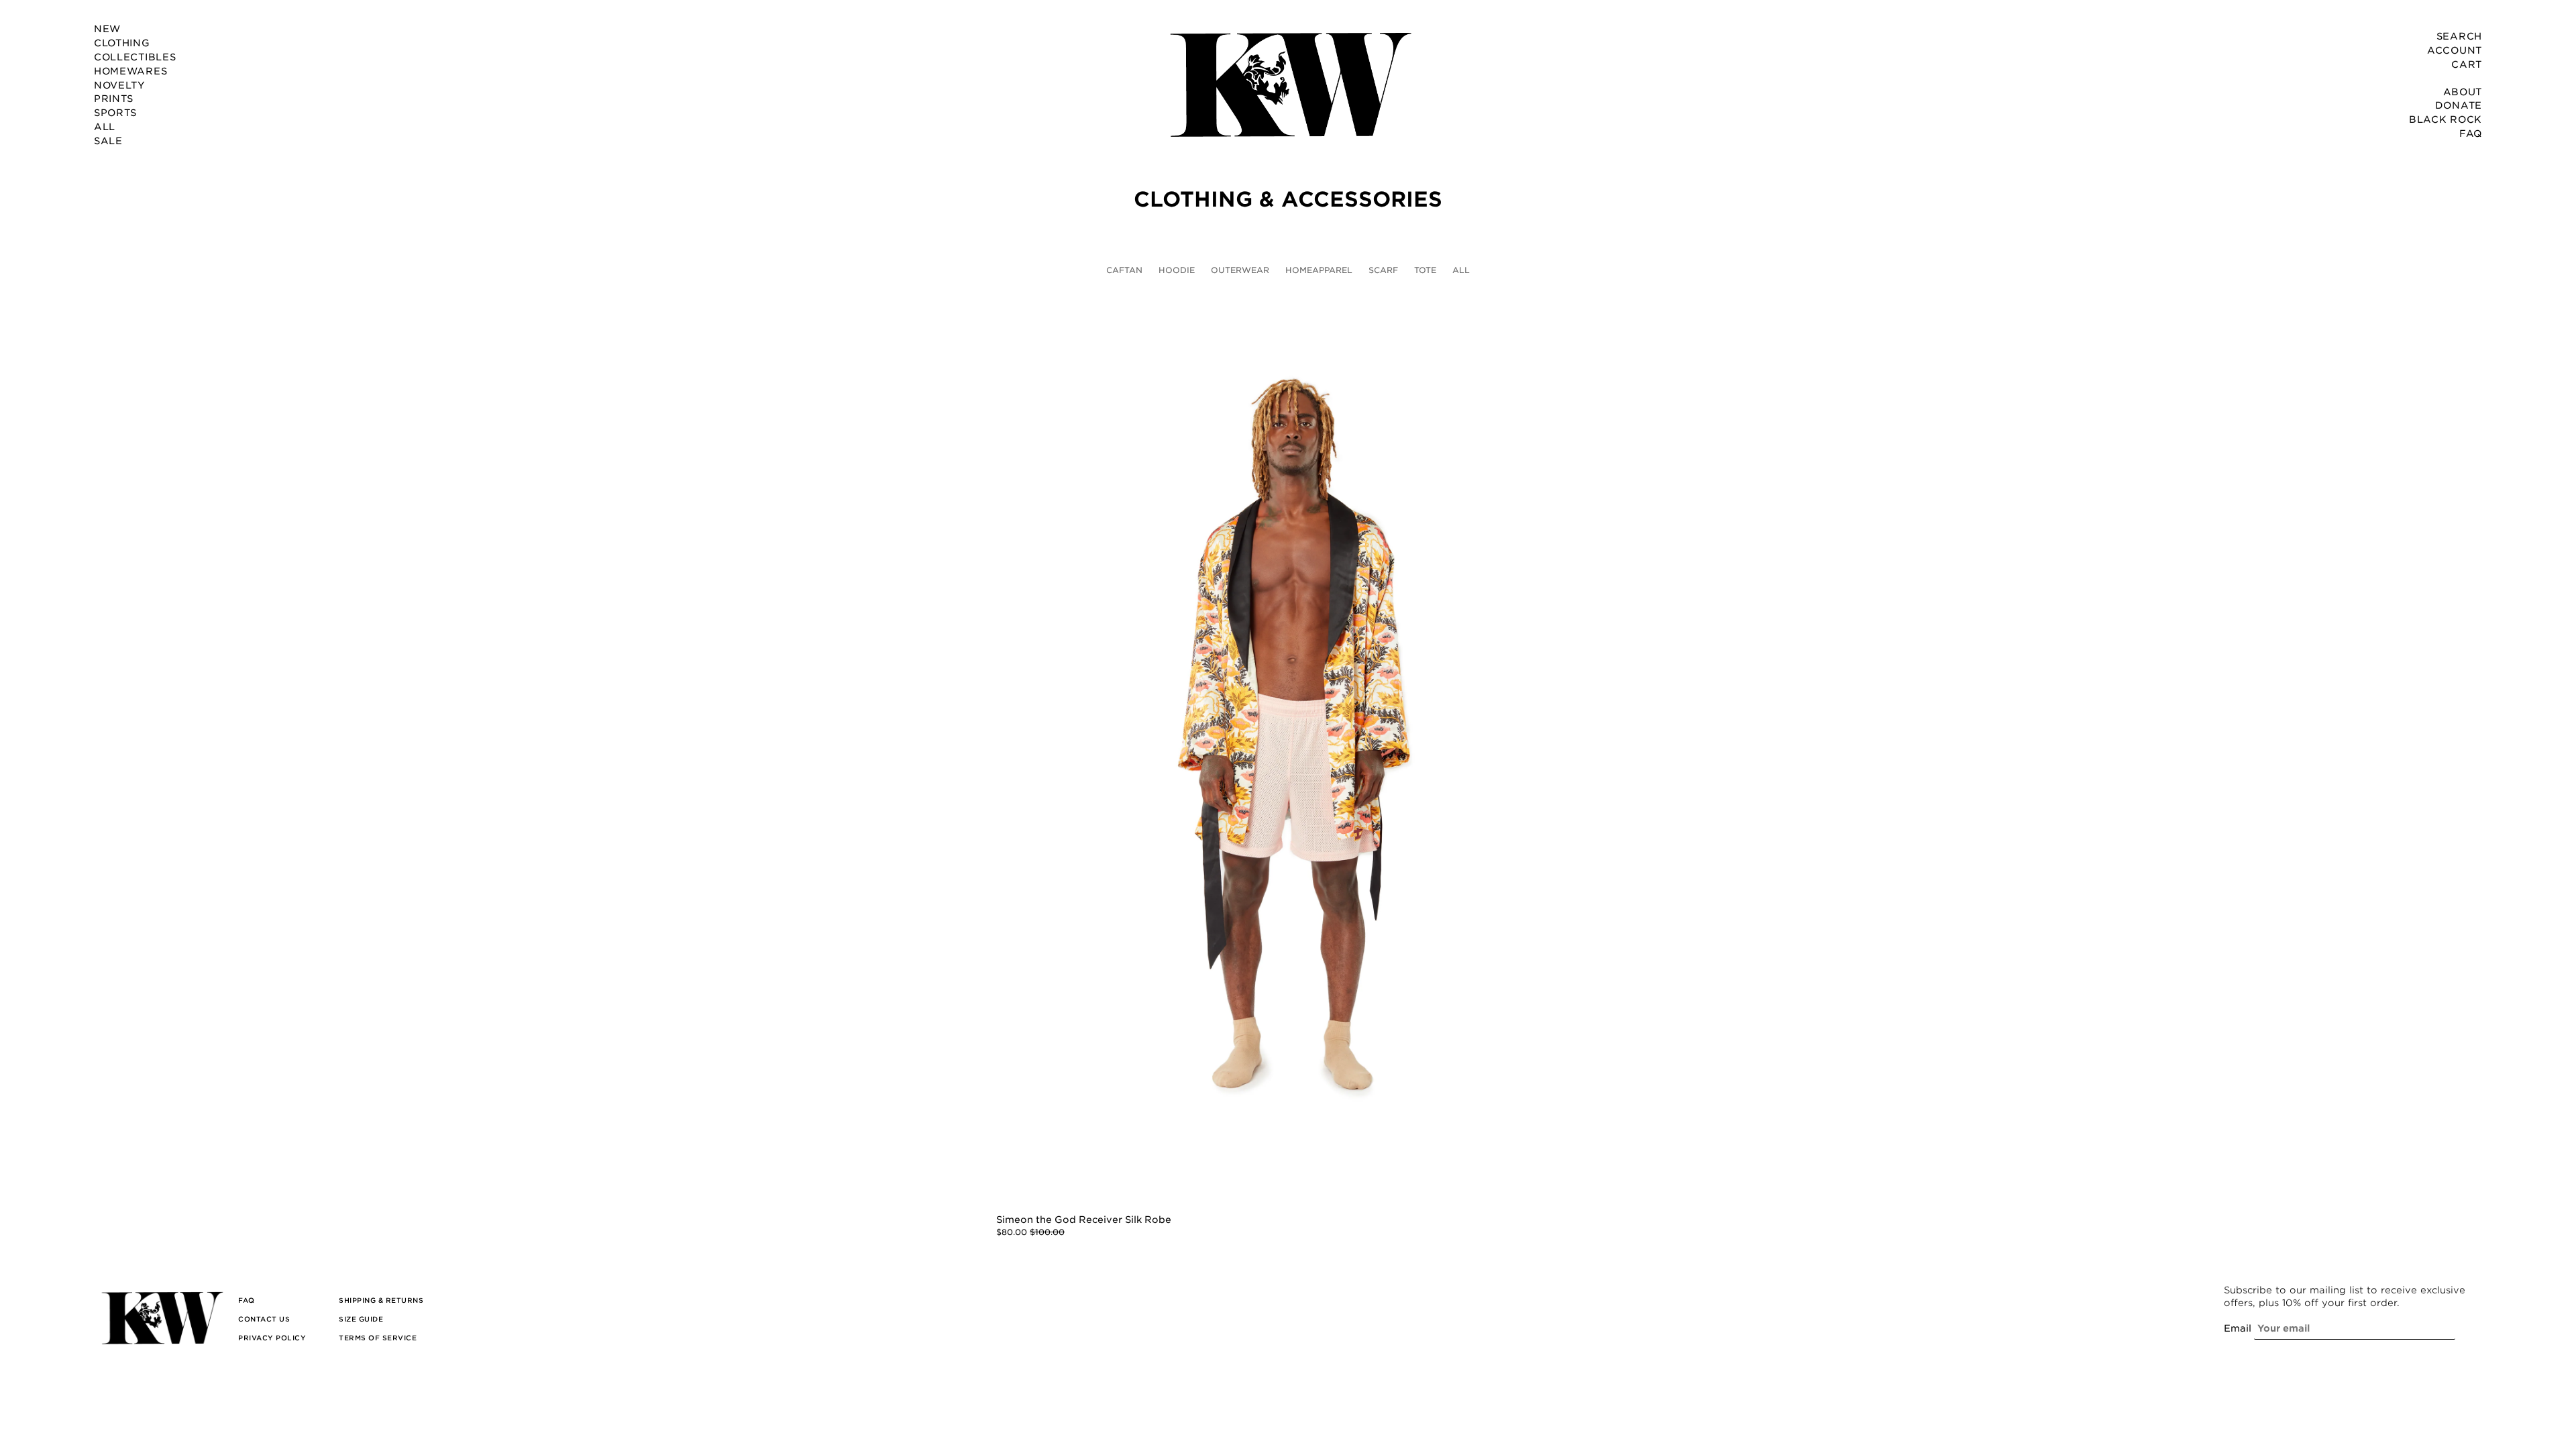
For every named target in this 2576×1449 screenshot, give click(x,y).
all (1461, 270)
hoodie (1177, 270)
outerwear (1240, 270)
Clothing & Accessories (1288, 200)
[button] (247, 1300)
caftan (1124, 270)
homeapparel (1319, 270)
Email (2238, 1328)
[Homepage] (1288, 84)
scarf (1383, 270)
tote (1425, 270)
